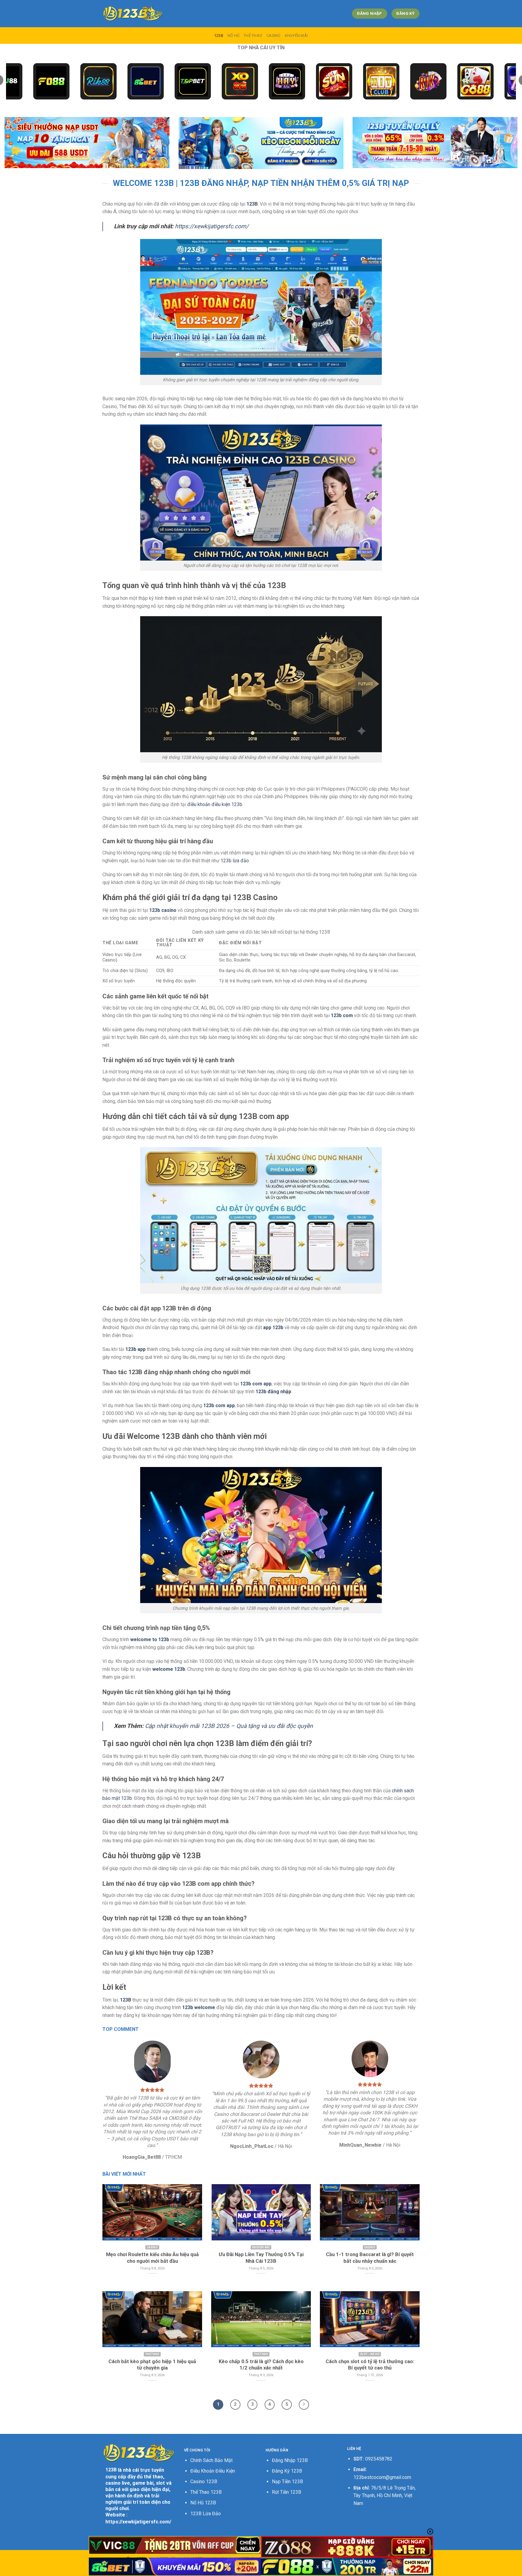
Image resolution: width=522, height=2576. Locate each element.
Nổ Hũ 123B (203, 2503)
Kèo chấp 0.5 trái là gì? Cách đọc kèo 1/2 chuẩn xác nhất (261, 2365)
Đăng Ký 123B (287, 2471)
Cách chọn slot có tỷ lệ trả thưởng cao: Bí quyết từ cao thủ (370, 2365)
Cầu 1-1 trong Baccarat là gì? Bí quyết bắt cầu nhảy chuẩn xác (370, 2258)
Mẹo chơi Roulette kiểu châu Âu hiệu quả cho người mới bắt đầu (152, 2258)
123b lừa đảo (235, 861)
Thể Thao (253, 36)
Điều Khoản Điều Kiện (213, 2471)
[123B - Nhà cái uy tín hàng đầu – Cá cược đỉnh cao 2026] (133, 14)
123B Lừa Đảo (206, 2514)
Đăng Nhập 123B (290, 2460)
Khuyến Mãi (296, 36)
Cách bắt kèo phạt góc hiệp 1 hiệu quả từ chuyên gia (152, 2365)
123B (219, 36)
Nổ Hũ (233, 36)
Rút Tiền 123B (287, 2492)
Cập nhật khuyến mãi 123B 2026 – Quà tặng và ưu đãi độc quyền (229, 1726)
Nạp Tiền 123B (287, 2482)
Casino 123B (204, 2482)
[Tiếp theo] (304, 2405)
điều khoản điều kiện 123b (215, 804)
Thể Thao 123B (206, 2492)
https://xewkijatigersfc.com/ (212, 226)
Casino (274, 36)
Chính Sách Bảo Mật (211, 2460)
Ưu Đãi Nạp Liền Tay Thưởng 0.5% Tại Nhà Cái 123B (261, 2258)
